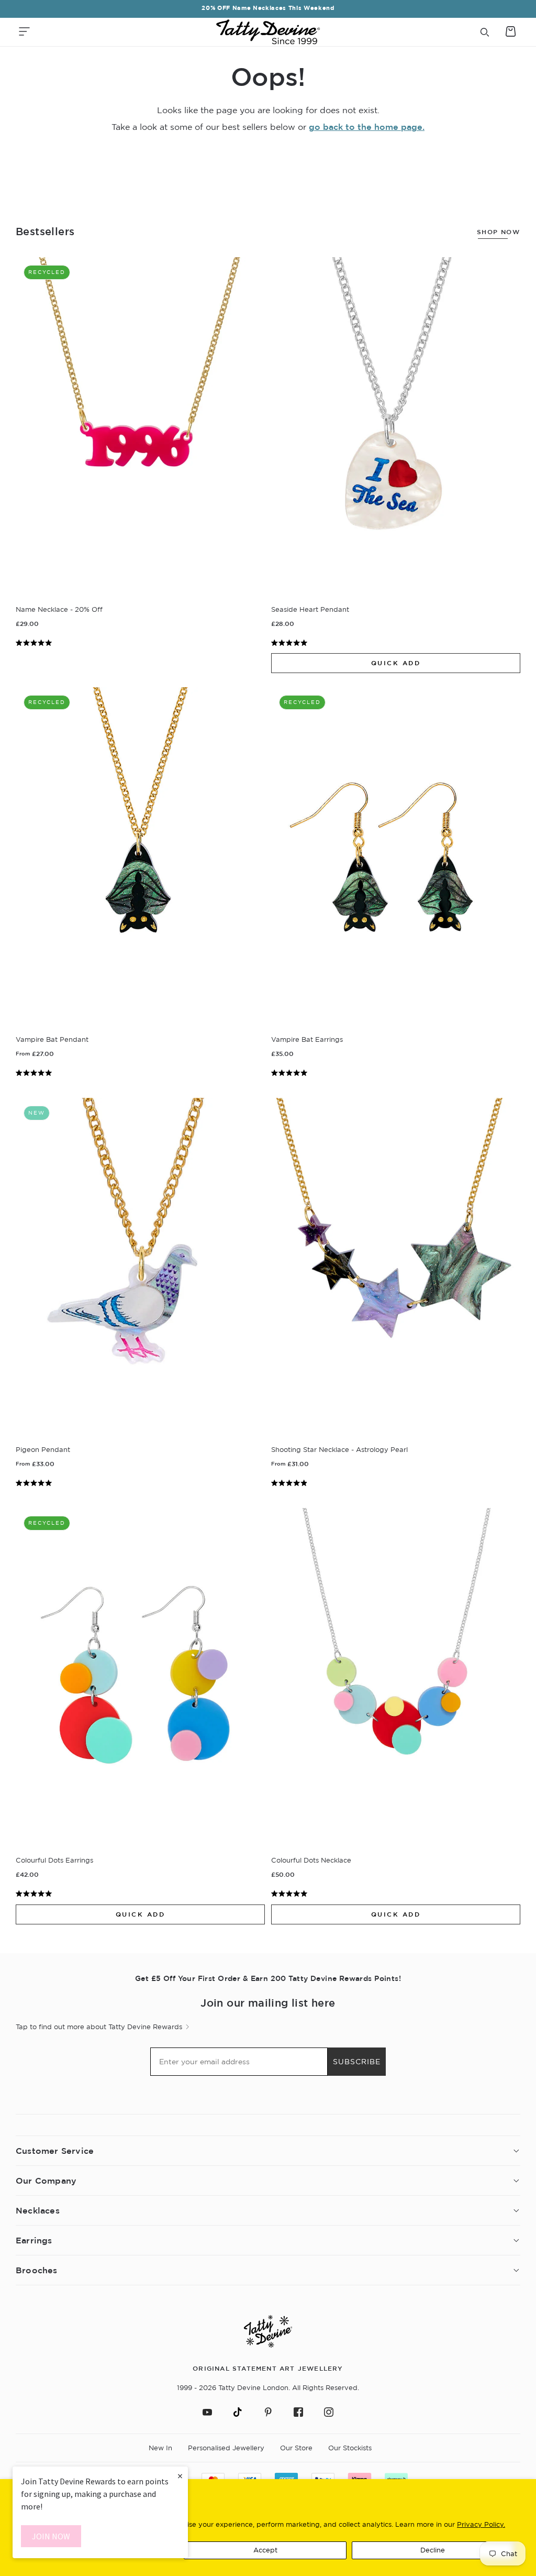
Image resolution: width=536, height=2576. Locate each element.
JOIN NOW (51, 2536)
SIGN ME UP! (370, 1346)
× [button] (180, 2476)
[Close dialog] (461, 1165)
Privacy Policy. (481, 2524)
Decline (433, 2550)
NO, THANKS (370, 1377)
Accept (265, 2550)
